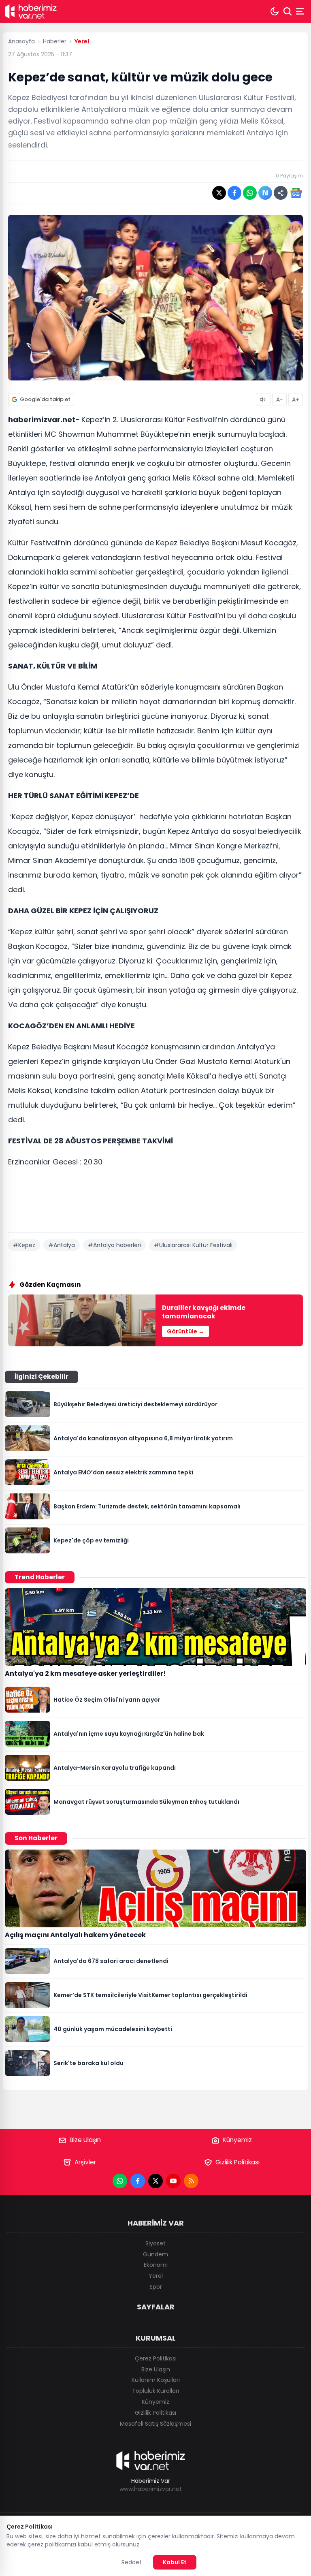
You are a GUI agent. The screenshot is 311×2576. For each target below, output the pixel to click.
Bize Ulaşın (85, 2140)
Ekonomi (156, 2265)
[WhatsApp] (120, 2181)
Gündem (155, 2254)
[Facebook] (138, 2181)
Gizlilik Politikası (238, 2162)
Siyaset (155, 2243)
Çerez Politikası (156, 2358)
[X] (155, 2181)
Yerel (156, 2276)
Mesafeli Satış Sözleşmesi (155, 2424)
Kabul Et (175, 2562)
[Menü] (301, 11)
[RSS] (191, 2181)
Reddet (132, 2562)
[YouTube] (173, 2181)
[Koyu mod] (275, 11)
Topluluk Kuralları (155, 2391)
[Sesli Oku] (263, 399)
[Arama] (288, 11)
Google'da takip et (45, 399)
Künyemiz (237, 2140)
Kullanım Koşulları (156, 2380)
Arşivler (85, 2162)
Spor (156, 2287)
